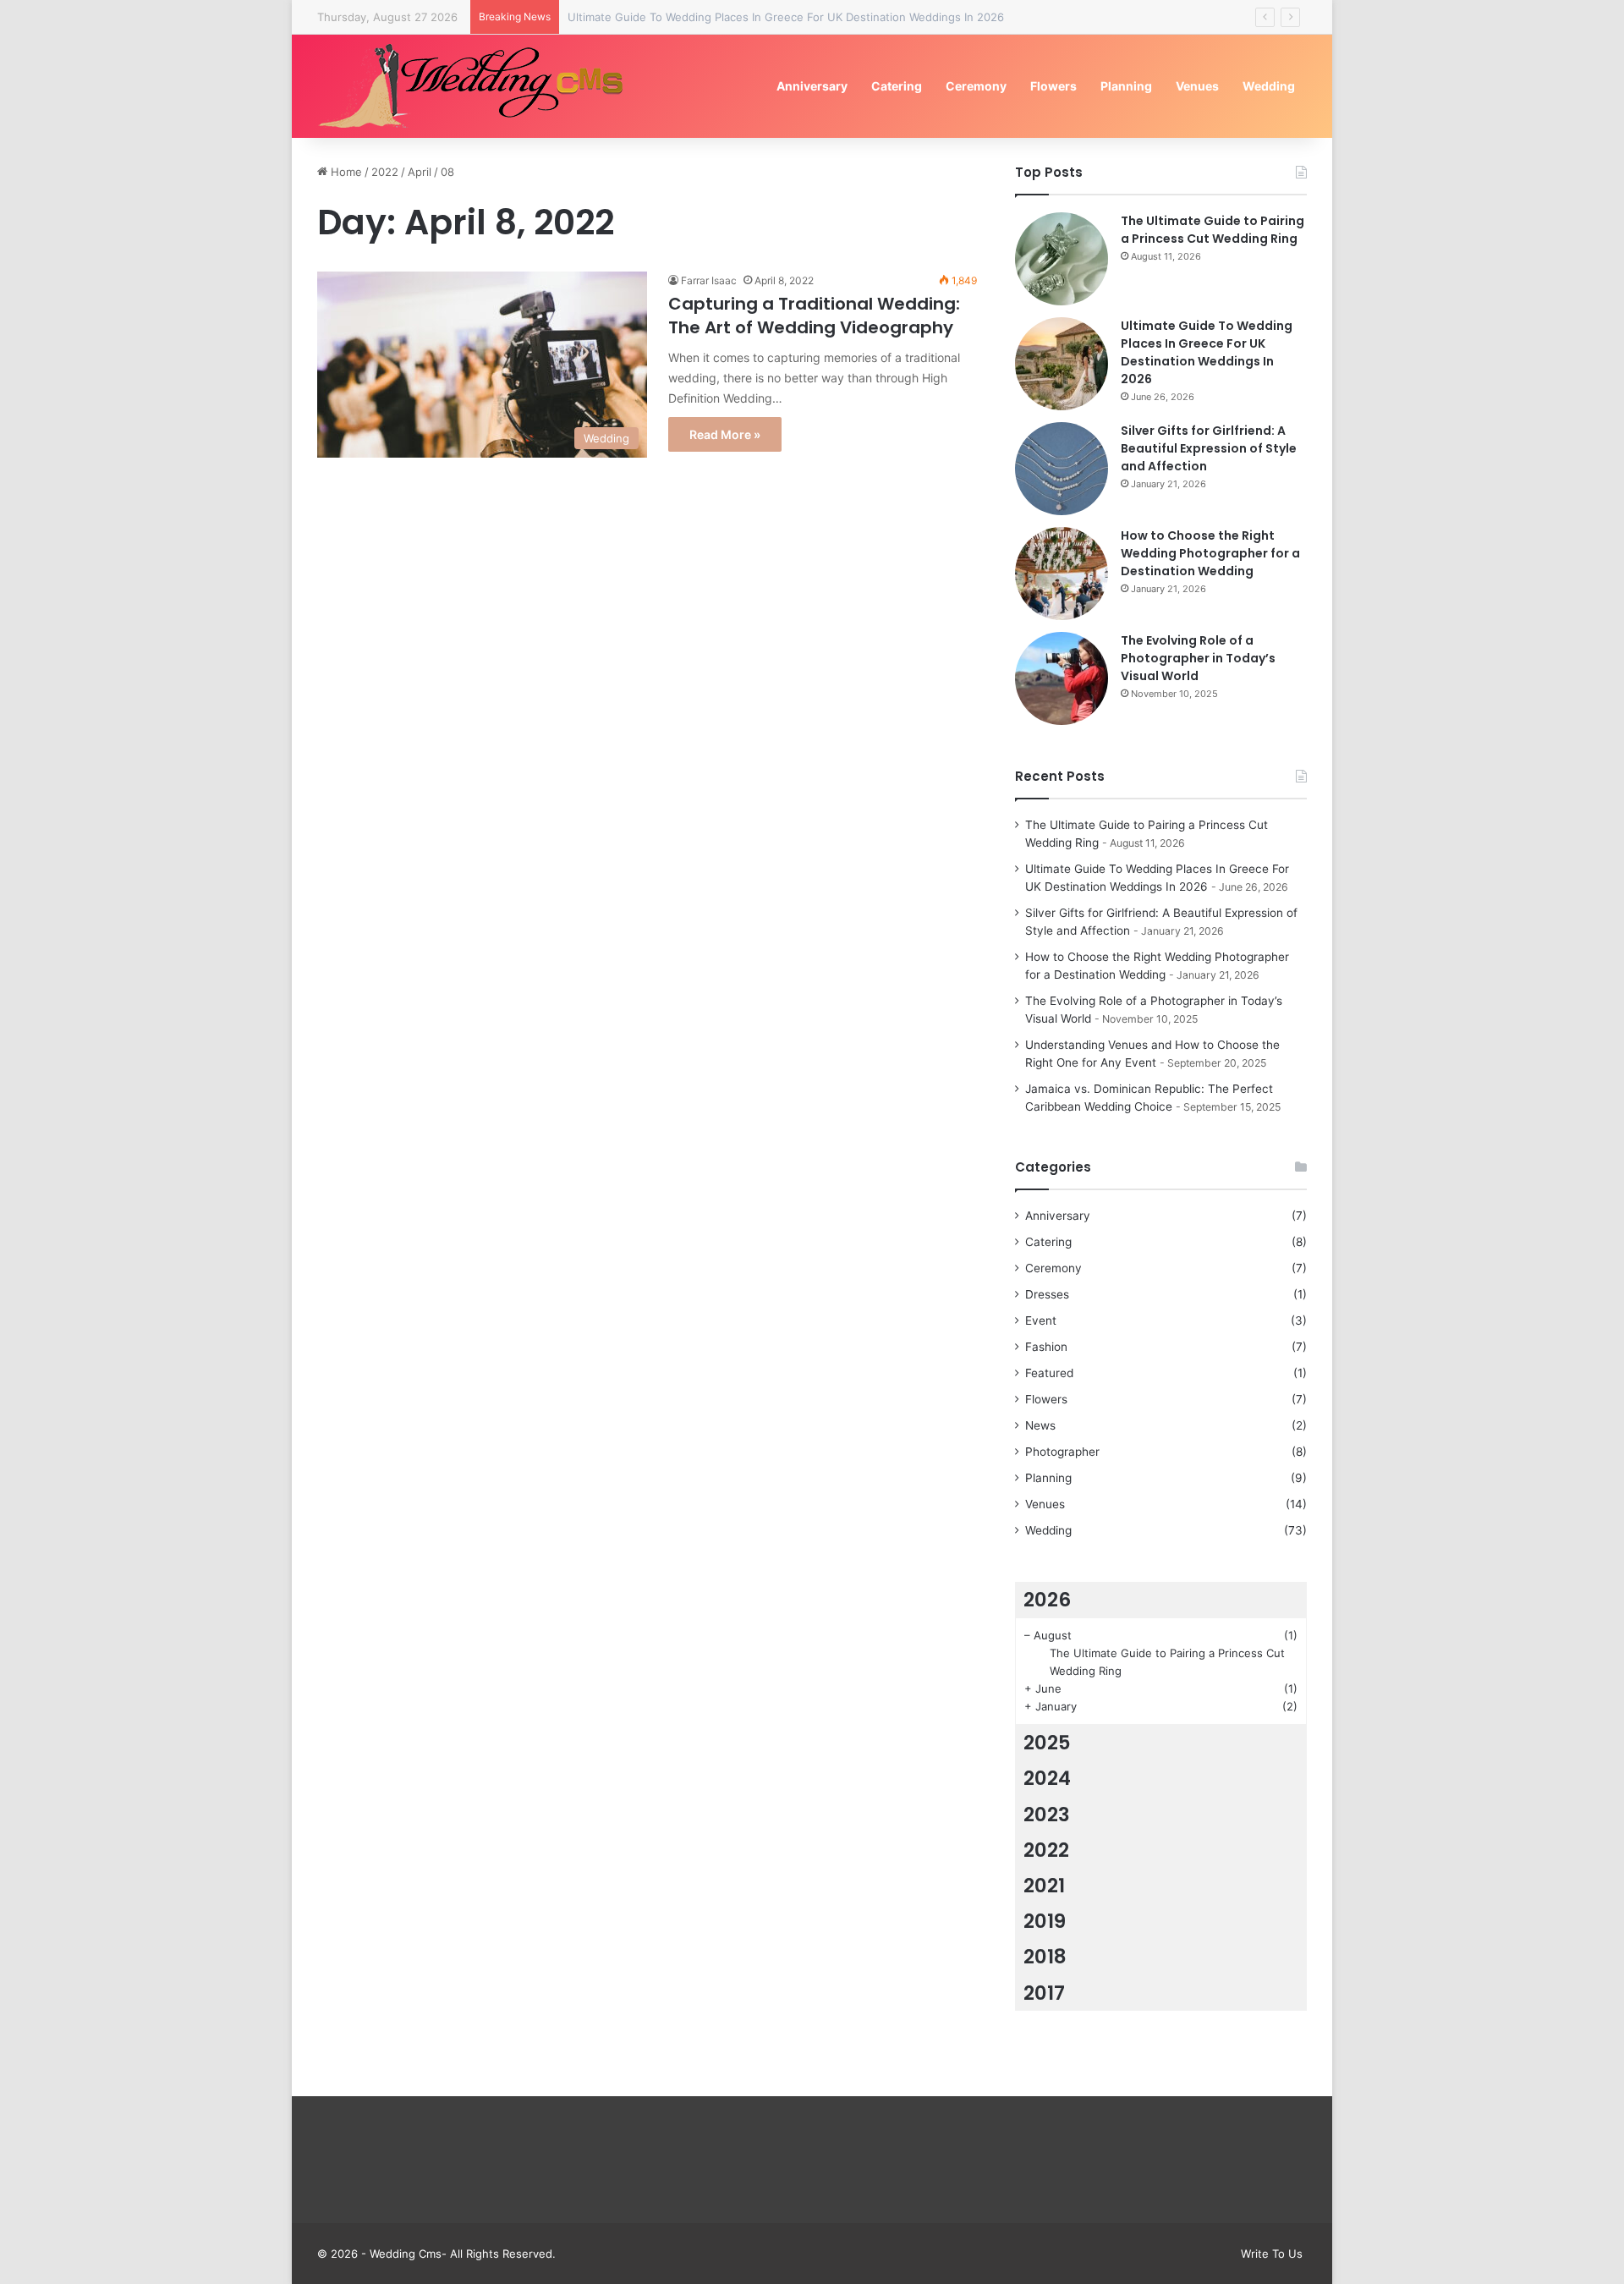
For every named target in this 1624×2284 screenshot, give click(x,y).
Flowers (1053, 86)
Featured (1049, 1373)
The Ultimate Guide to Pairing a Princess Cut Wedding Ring (1213, 230)
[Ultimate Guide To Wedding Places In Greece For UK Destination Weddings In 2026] (1062, 364)
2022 (385, 172)
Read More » (725, 434)
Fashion (1046, 1347)
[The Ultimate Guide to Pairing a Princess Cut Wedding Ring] (1062, 259)
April (420, 172)
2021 (1044, 1886)
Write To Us (1272, 2254)
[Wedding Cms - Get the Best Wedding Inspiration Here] (477, 86)
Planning (1126, 86)
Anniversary (812, 86)
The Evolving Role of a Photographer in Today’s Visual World (1198, 658)
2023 (1047, 1815)
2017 (1044, 1993)
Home (345, 172)
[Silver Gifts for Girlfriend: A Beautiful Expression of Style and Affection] (1062, 469)
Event (1041, 1320)
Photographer (1062, 1452)
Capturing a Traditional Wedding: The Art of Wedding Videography (814, 316)
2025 (1047, 1743)
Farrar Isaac (709, 280)
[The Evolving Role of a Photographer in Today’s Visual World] (1062, 678)
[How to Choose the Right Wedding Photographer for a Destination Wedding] (1062, 574)
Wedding (1269, 86)
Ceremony (976, 86)
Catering (897, 86)
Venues (1197, 86)
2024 (1047, 1778)
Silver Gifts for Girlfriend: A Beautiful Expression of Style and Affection (1209, 448)
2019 (1045, 1921)
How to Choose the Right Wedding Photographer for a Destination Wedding (1210, 553)
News (1040, 1425)
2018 (1045, 1957)
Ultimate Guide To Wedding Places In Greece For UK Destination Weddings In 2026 (786, 17)
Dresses (1047, 1294)
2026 (1047, 1600)
